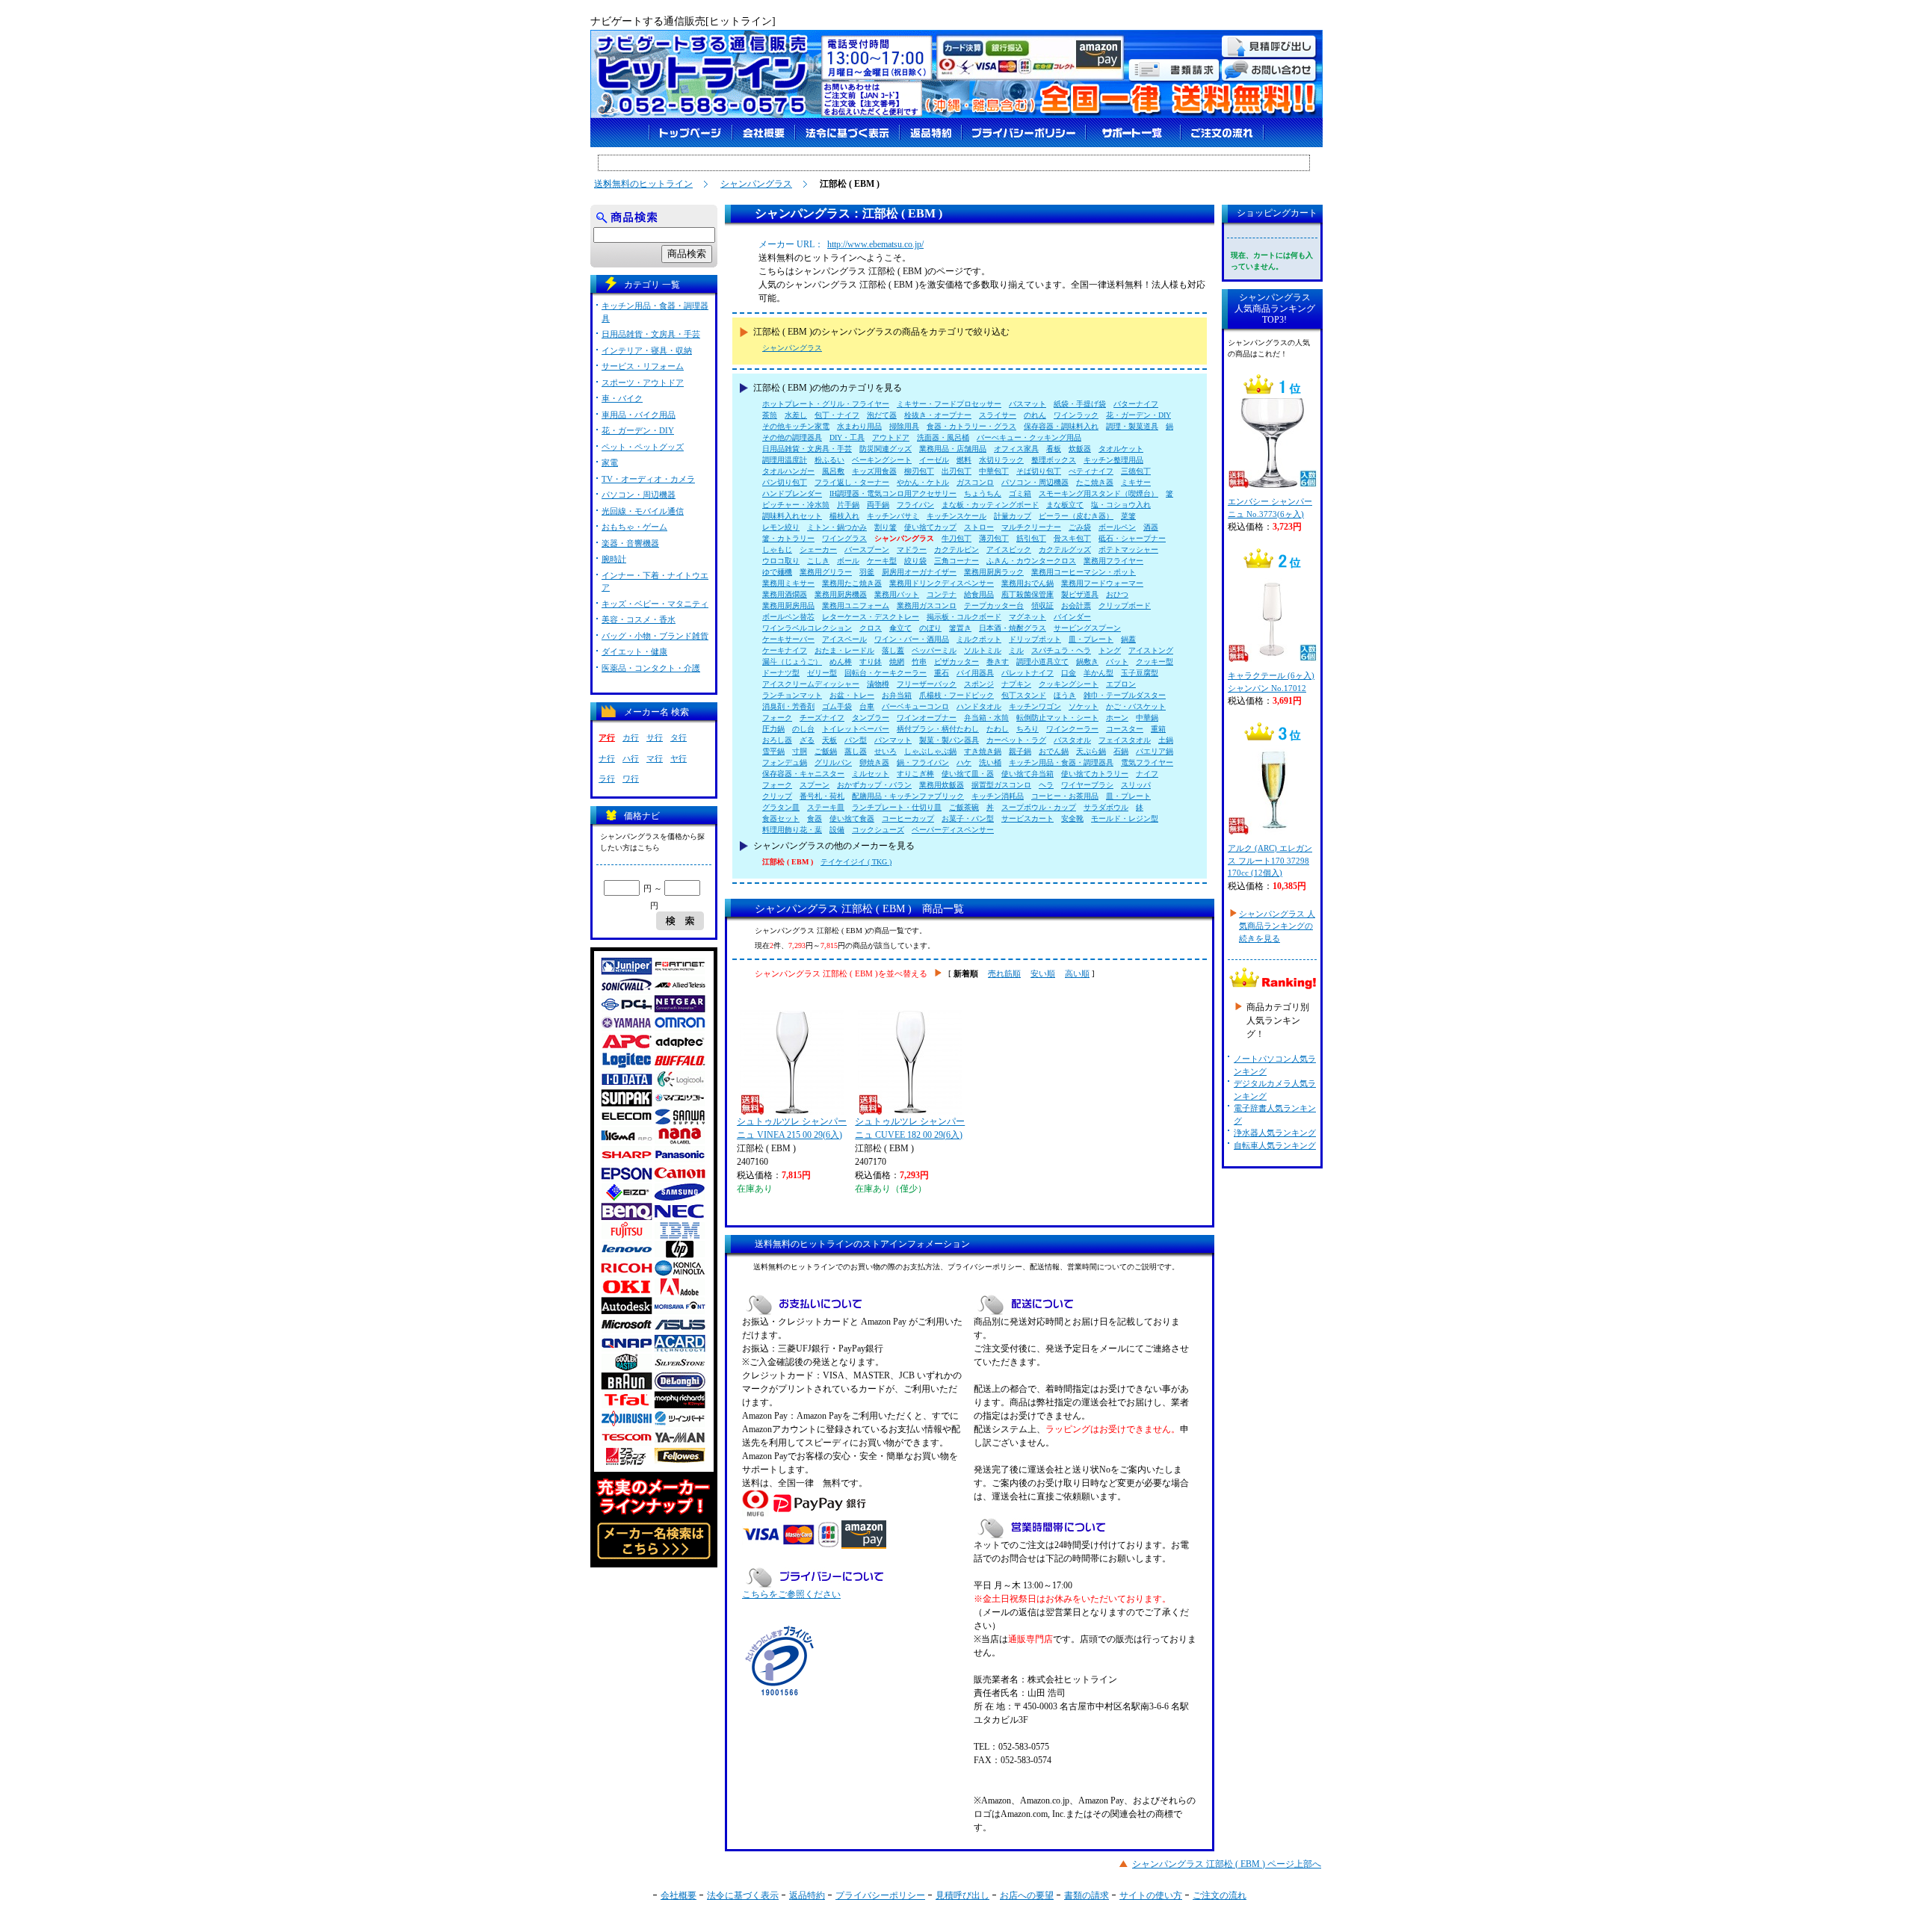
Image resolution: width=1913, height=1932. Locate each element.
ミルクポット (979, 639)
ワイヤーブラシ (1087, 785)
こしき (818, 561)
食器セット (781, 818)
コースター (1125, 729)
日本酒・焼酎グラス (1013, 628)
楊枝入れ (844, 516)
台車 (867, 706)
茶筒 (770, 415)
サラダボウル (1106, 807)
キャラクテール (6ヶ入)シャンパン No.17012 (1271, 682)
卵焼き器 (874, 762)
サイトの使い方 (1151, 1895)
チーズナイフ (822, 718)
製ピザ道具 (1080, 594)
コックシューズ (878, 830)
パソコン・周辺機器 (1035, 482)
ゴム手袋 (837, 706)
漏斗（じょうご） (792, 662)
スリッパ (1136, 785)
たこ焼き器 (1095, 482)
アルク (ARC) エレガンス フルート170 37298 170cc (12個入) (1270, 860)
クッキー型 (1155, 662)
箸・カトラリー (788, 538)
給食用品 (979, 594)
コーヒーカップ (908, 818)
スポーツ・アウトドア (643, 383)
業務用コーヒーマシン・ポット (1084, 572)
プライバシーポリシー (880, 1895)
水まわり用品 (859, 426)
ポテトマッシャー (1128, 549)
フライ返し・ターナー (852, 482)
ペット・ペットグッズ (643, 447)
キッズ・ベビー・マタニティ (655, 604)
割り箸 (886, 527)
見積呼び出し (962, 1895)
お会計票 (1076, 606)
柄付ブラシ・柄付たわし (938, 729)
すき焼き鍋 (983, 751)
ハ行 (631, 758)
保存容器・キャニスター (803, 774)
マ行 (655, 758)
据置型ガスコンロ (1001, 785)
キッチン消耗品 (998, 796)
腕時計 (614, 559)
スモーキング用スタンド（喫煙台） (1098, 493)
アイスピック (1009, 549)
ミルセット (871, 774)
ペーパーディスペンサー (953, 830)
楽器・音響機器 (630, 543)
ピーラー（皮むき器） (1076, 516)
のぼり (930, 628)
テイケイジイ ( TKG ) (856, 862)
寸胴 (800, 751)
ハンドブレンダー (792, 493)
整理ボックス (1054, 460)
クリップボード (1125, 606)
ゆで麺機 (777, 572)
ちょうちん (983, 493)
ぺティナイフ (1091, 471)
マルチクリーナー (1031, 527)
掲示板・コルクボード (964, 617)
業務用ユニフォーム (856, 606)
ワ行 (631, 778)
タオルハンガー (788, 471)
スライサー (998, 415)
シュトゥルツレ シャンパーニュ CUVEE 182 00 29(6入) (910, 1128)
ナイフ (1147, 774)
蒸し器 (856, 751)
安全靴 (1072, 818)
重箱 (1158, 729)
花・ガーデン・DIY (1138, 415)
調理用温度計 (785, 460)
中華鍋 (1147, 718)
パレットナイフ (1027, 673)
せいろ (886, 751)
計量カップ (1013, 516)
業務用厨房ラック (994, 572)
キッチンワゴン (1035, 706)
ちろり (1027, 729)
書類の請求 (1087, 1895)
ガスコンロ (975, 482)
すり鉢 (871, 662)
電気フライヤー (1147, 762)
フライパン (915, 505)
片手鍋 (848, 505)
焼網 (897, 662)
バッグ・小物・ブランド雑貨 (655, 636)
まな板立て (1065, 505)
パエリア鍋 (1155, 751)
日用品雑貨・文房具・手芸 (807, 449)
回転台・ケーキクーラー (886, 673)
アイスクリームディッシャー (811, 684)
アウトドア (891, 437)
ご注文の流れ (1220, 1895)
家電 (610, 462)
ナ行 (607, 758)
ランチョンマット (792, 695)
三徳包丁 (1136, 471)
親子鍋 (1020, 751)
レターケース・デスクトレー (871, 617)
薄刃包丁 (994, 538)
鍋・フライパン (923, 762)
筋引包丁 (1031, 538)
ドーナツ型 (781, 673)
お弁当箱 (897, 695)
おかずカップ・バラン (874, 785)
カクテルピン (956, 549)
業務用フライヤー (1113, 561)
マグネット (1027, 617)
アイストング (1151, 650)
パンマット (893, 740)
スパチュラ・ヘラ (1061, 650)
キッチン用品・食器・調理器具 (1061, 762)
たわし (998, 729)
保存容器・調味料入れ (1061, 426)
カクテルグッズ (1065, 549)
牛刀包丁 (956, 538)
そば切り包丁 (1039, 471)
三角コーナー (956, 561)
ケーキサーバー (788, 639)
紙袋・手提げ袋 (1080, 404)
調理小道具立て (1042, 662)
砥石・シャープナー (1132, 538)
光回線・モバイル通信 (643, 511)
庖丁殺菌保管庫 (1027, 594)
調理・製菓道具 (1132, 426)
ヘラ (1046, 785)
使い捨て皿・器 (968, 774)
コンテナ (942, 594)
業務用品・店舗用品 (953, 449)
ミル (1016, 650)
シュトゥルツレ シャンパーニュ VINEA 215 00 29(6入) (792, 1128)
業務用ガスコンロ (927, 606)
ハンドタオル (979, 706)
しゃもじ (777, 549)
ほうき (1065, 695)
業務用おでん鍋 (1027, 583)
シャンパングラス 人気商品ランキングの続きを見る (1277, 926)
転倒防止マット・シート (1057, 718)
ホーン (1117, 718)
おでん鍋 (1054, 751)
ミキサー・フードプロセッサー (949, 404)
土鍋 (1166, 740)
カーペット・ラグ (1016, 740)
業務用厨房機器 (841, 594)
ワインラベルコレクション (807, 628)
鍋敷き (1087, 662)
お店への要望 (1027, 1895)
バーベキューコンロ (915, 706)
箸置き (960, 628)
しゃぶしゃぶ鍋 (930, 751)
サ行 (655, 737)
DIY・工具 (847, 437)
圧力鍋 (773, 729)
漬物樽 (878, 684)
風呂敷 (833, 471)
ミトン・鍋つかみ (837, 527)
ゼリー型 (822, 673)
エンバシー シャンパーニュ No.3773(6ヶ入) (1270, 508)
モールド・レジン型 (1125, 818)
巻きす (998, 662)
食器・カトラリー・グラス (971, 426)
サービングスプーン (1087, 628)
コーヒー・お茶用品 (1065, 796)
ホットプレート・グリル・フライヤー (826, 404)
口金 (1069, 673)
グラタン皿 (781, 807)
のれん (1035, 415)
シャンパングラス (756, 184)
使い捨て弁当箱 (1027, 774)
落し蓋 (893, 650)
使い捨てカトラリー (1095, 774)
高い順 (1077, 973)
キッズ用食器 (874, 471)
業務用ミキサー (788, 583)
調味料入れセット (792, 516)
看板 (1054, 449)
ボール (848, 561)
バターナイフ (1136, 404)
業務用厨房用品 (788, 606)
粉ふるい (829, 460)
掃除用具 (904, 426)
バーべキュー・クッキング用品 (1029, 437)
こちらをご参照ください (791, 1594)
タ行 (679, 737)
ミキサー (1136, 482)
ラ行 (607, 778)
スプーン (815, 785)
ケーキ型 (882, 561)
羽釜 (867, 572)
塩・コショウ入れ (1121, 505)
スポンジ (979, 684)
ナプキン (1016, 684)
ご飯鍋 (826, 751)
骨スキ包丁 (1072, 538)
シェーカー (818, 549)
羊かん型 (1098, 673)
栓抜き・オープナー (938, 415)
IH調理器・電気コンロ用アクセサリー (893, 493)
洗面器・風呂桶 (943, 437)
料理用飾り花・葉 (792, 830)
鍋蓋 (1128, 639)
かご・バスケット (1136, 706)
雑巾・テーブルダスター (1125, 695)
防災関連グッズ (886, 449)
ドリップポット (1035, 639)
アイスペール (844, 639)
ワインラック (1076, 415)
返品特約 (807, 1895)
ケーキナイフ (785, 650)
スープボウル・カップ (1039, 807)
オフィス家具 (1016, 449)
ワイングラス (844, 538)
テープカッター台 (994, 606)
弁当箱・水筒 (986, 718)
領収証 (1042, 606)
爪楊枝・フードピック (956, 695)
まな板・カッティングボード (990, 505)
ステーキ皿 (826, 807)
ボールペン (1117, 527)
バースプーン (867, 549)
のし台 (803, 729)
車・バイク (622, 398)
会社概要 (679, 1895)
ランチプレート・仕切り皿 (897, 807)
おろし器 (777, 740)
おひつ (1117, 594)
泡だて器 (882, 415)
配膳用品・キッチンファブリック (908, 796)
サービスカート (1027, 818)
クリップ (777, 796)
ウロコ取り (781, 561)
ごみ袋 (1080, 527)
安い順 (1043, 973)
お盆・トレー (852, 695)
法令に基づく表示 (743, 1895)
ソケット (1084, 706)
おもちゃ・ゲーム (634, 527)
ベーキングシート (882, 460)
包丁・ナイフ (837, 415)
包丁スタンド (1024, 695)
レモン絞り (781, 527)
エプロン (1121, 684)
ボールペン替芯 (788, 617)
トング (1110, 650)
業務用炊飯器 (942, 785)
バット (1117, 662)
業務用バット (897, 594)
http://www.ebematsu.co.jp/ (875, 244)
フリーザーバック (927, 684)
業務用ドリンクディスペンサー (942, 583)
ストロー (979, 527)
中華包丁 (994, 471)
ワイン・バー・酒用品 (912, 639)
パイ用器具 (975, 673)
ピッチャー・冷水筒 (796, 505)
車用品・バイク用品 (639, 415)
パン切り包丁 (785, 482)
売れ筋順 (1004, 973)
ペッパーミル (934, 650)
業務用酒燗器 (785, 594)
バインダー (1072, 617)
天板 (829, 740)
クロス (871, 628)
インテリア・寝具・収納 (647, 350)
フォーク (777, 718)
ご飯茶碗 (964, 807)
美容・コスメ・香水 (639, 619)
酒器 (1151, 527)
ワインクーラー (1072, 729)
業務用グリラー (826, 572)
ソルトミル (983, 650)
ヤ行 (679, 758)
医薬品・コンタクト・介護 (651, 668)
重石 (942, 673)
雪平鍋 (773, 751)
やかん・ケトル (923, 482)
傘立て (900, 628)
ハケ (964, 762)
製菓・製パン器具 (949, 740)
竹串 (919, 662)
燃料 (964, 460)
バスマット (1027, 404)
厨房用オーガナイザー (919, 572)
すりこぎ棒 (915, 774)
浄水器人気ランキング (1275, 1133)
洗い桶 (990, 762)
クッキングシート (1069, 684)
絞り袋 (915, 561)
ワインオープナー (927, 718)
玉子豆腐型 (1140, 673)
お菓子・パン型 (968, 818)
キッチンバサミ (893, 516)
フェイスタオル (1125, 740)
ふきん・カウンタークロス (1031, 561)
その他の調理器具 (792, 437)
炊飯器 (1080, 449)
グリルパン (833, 762)
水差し (796, 415)
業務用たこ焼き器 (852, 583)
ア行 (607, 737)
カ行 (631, 737)
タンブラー (871, 718)
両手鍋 (878, 505)
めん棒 (841, 662)
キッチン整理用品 (1113, 460)
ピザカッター (956, 662)
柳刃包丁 (919, 471)
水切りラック (1001, 460)
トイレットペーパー (856, 729)
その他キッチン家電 (796, 426)
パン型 (856, 740)
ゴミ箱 (1020, 493)
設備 (837, 830)
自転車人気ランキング (1275, 1145)
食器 (815, 818)
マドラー (912, 549)
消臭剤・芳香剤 (788, 706)
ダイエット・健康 (634, 651)
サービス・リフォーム (643, 366)
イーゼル (934, 460)
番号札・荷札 (822, 796)
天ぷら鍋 (1091, 751)
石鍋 (1121, 751)
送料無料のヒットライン (643, 184)
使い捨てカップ (930, 527)
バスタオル (1072, 740)
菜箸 (1128, 516)
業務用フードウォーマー (1102, 583)
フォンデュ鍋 (785, 762)
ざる (807, 740)
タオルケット (1121, 449)
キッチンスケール (956, 516)
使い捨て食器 (852, 818)
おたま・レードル (844, 650)
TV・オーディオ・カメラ (648, 479)
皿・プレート (1091, 639)
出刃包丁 (956, 471)
